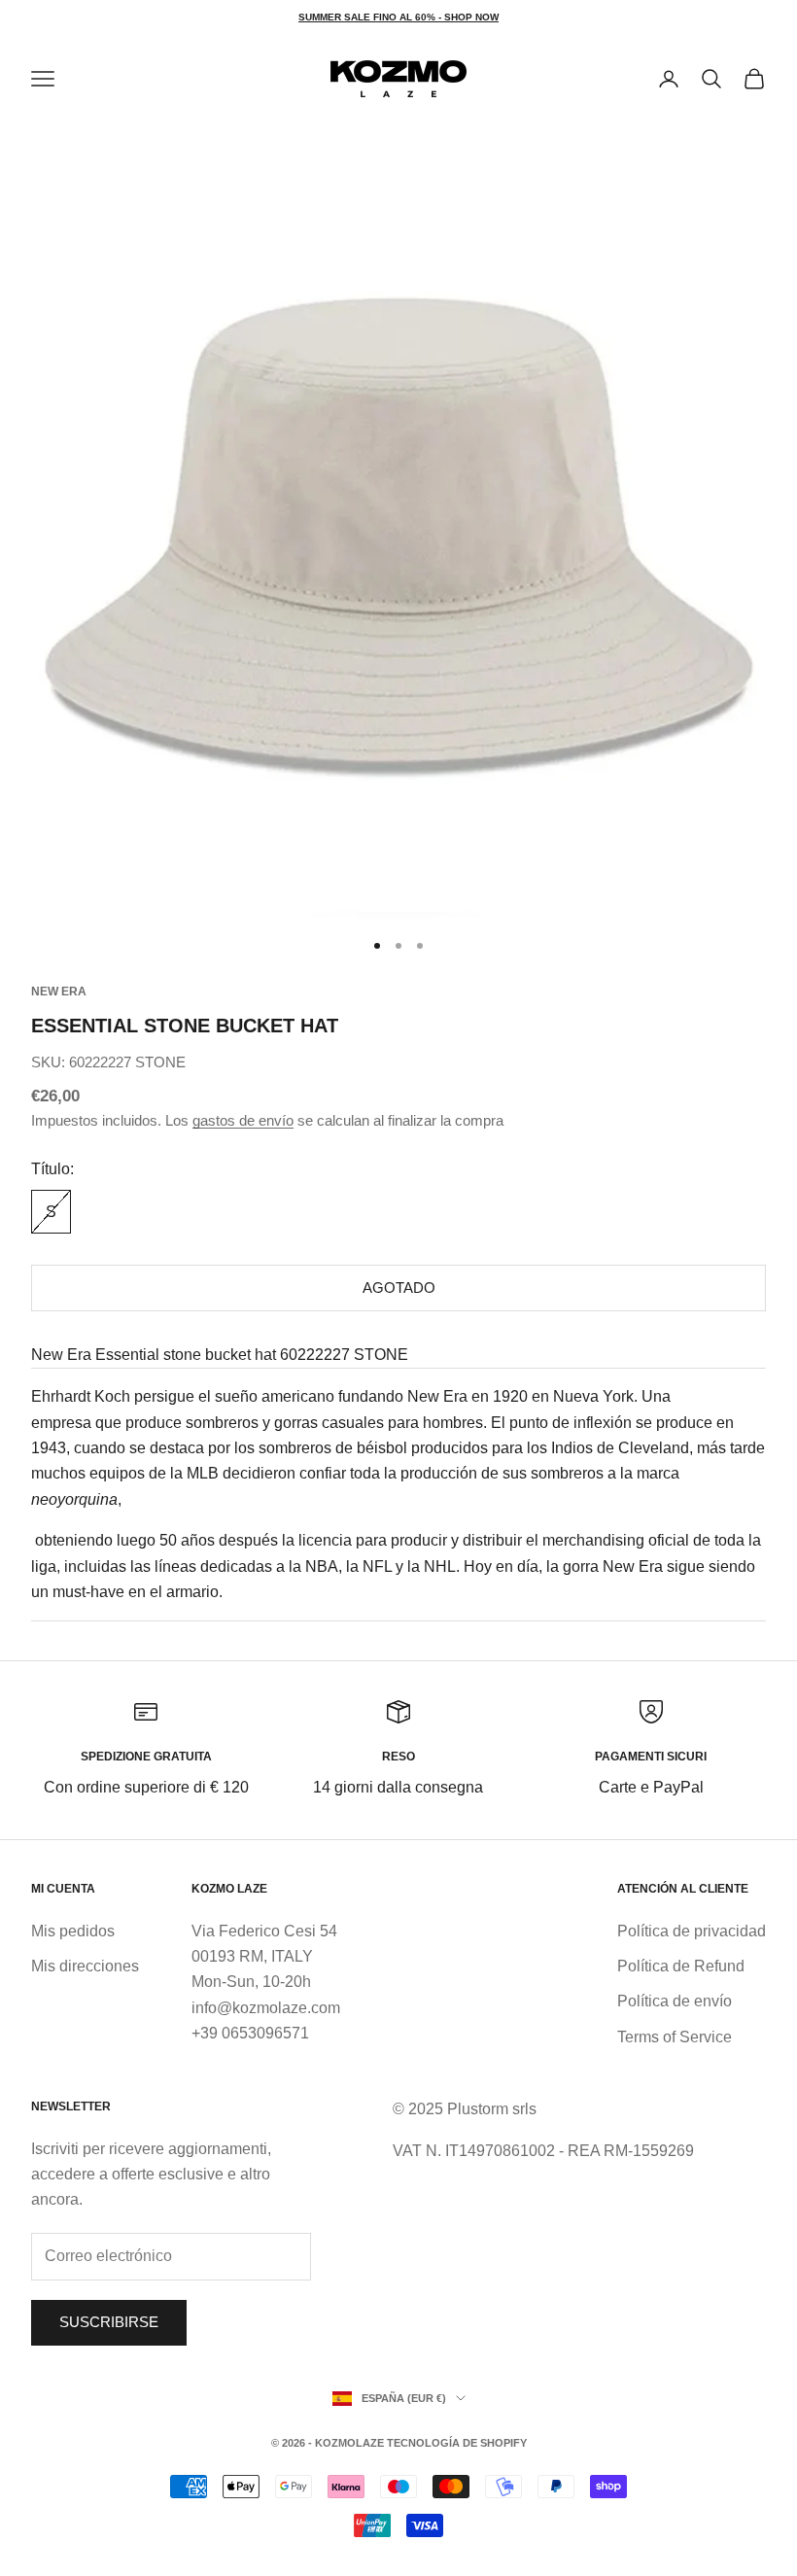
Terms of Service (675, 2037)
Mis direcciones (85, 1966)
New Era (59, 992)
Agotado (399, 1288)
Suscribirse (109, 2322)
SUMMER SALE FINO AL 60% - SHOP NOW (398, 17)
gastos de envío (243, 1120)
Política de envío (675, 2001)
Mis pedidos (73, 1931)
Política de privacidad (692, 1931)
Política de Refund (681, 1966)
